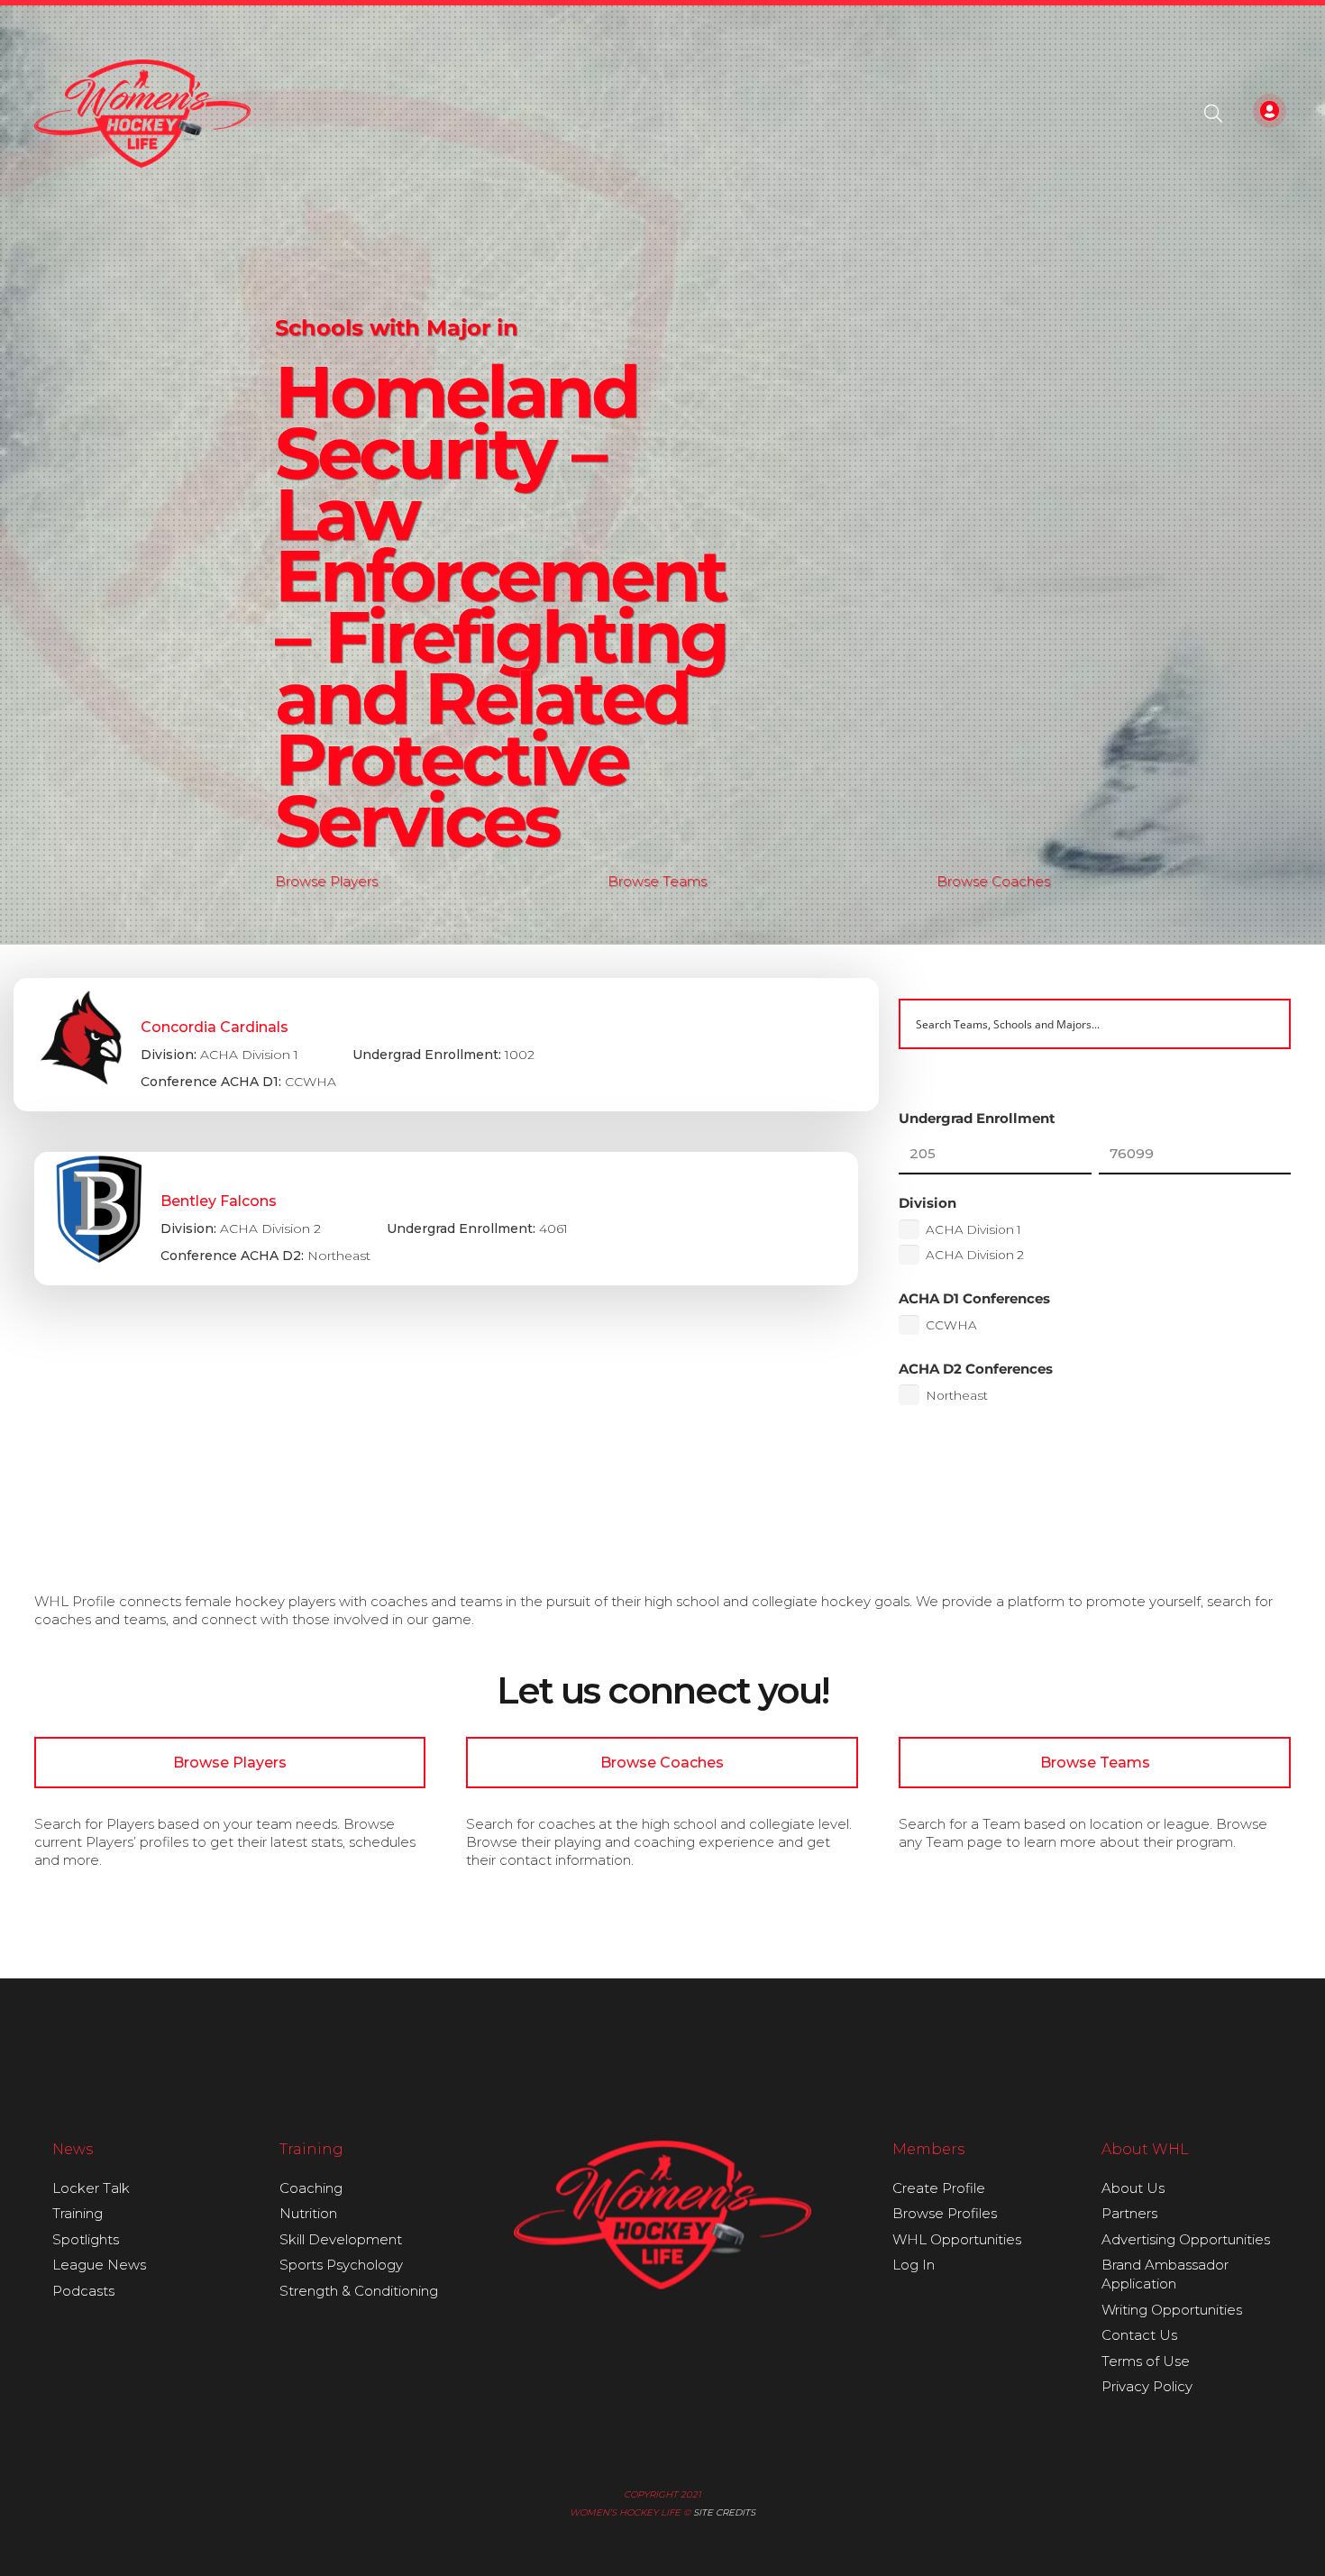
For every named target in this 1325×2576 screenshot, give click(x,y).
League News (99, 2265)
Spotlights (86, 2239)
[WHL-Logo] (143, 114)
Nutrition (308, 2213)
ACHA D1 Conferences (974, 1298)
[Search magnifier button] (1266, 1024)
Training (78, 2213)
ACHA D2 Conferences (976, 1369)
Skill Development (341, 2239)
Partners (1129, 2213)
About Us (1133, 2188)
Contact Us (1139, 2335)
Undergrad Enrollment (977, 1118)
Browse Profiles (945, 2213)
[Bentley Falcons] (447, 1219)
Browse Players (326, 881)
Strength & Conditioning (359, 2291)
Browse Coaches (993, 881)
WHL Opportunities (957, 2239)
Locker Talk (91, 2188)
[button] (1213, 114)
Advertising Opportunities (1186, 2239)
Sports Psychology (341, 2265)
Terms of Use (1146, 2361)
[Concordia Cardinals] (446, 1045)
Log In (914, 2265)
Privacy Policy (1147, 2386)
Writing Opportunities (1172, 2310)
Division (927, 1203)
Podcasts (83, 2291)
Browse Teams (657, 881)
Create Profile (939, 2188)
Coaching (311, 2188)
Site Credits (724, 2512)
